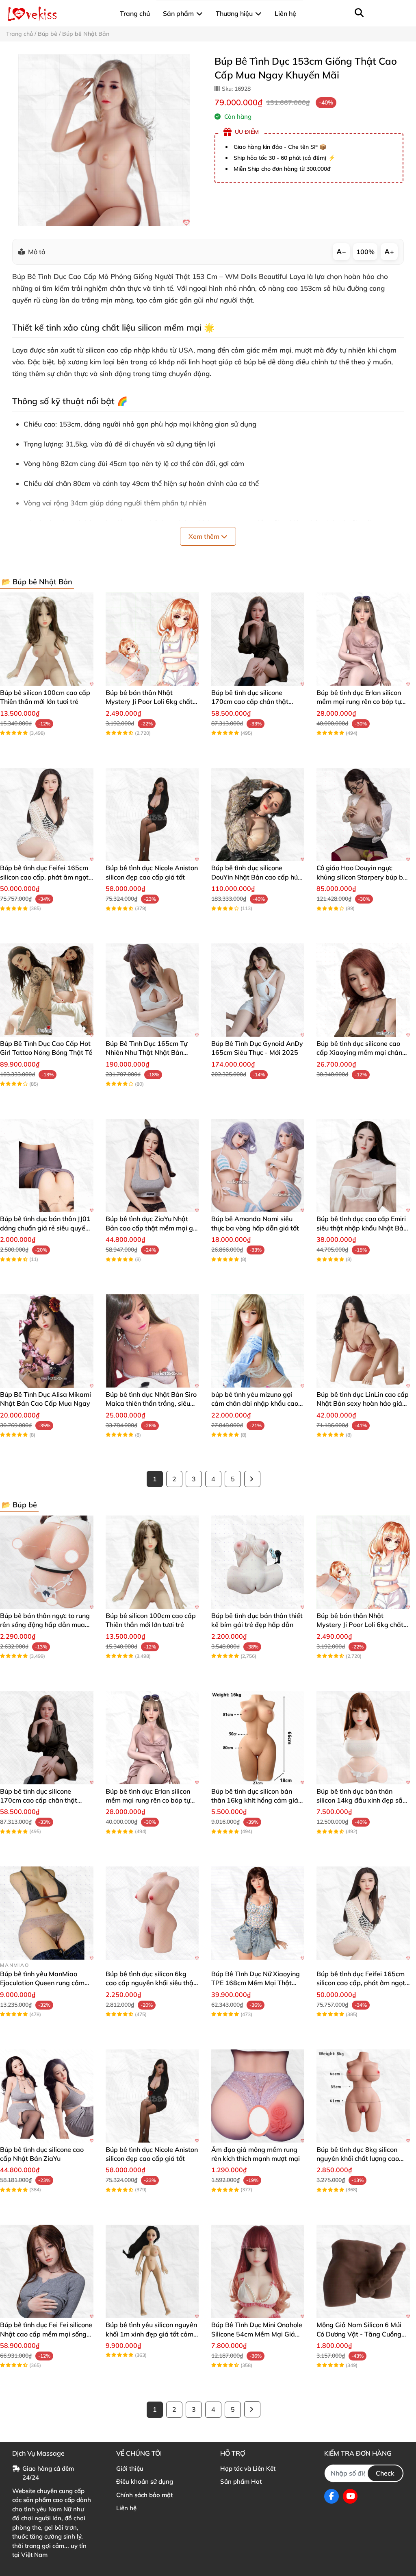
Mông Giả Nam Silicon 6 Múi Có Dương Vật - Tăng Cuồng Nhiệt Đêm (359, 2334)
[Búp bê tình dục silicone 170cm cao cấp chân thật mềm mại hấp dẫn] (258, 639)
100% (365, 252)
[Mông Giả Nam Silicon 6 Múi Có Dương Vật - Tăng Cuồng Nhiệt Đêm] (363, 2271)
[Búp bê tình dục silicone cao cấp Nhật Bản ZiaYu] (47, 2096)
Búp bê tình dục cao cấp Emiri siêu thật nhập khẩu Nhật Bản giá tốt (362, 1228)
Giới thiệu (130, 2468)
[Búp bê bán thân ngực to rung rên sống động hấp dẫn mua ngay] (47, 1562)
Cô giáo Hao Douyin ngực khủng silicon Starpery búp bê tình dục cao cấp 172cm (362, 877)
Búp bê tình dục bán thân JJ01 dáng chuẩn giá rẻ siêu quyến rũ (45, 1228)
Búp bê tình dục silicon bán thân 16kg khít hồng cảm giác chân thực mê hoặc (256, 1800)
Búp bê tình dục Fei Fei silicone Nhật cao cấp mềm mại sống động (46, 2334)
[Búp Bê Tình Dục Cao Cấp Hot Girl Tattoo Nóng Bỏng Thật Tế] (47, 990)
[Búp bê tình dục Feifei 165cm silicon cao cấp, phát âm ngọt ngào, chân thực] (47, 815)
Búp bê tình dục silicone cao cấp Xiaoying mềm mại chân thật (359, 1053)
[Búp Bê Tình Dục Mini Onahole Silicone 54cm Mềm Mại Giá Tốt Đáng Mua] (258, 2271)
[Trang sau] (252, 1479)
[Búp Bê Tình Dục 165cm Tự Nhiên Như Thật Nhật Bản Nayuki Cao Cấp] (152, 990)
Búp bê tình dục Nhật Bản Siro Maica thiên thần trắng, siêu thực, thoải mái (151, 1403)
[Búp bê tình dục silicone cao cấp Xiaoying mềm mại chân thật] (363, 990)
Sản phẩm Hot (241, 2481)
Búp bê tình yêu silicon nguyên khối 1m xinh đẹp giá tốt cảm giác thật (151, 2334)
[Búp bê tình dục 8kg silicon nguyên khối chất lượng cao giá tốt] (363, 2096)
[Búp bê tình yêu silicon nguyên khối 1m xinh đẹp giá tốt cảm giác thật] (152, 2271)
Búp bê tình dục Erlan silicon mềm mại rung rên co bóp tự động (359, 702)
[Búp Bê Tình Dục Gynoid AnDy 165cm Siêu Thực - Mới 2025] (258, 990)
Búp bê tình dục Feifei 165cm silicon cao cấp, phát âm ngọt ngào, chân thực (44, 877)
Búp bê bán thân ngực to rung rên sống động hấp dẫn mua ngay (45, 1625)
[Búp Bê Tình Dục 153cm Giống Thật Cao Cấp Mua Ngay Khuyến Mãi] (104, 140)
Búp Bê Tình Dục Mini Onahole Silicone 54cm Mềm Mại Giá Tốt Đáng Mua (257, 2334)
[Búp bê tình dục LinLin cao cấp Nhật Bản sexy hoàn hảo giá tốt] (363, 1341)
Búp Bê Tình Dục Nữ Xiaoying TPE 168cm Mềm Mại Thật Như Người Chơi (256, 1983)
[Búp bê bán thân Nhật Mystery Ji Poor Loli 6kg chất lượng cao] (152, 639)
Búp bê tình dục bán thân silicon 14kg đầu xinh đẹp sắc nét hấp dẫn (361, 1800)
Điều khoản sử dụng (145, 2481)
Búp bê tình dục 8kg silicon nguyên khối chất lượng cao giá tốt (358, 2159)
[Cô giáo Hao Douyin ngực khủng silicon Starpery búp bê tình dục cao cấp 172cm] (363, 815)
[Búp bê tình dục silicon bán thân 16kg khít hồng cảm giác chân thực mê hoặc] (258, 1738)
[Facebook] (331, 2496)
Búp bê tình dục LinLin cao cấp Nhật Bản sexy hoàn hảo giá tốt (363, 1403)
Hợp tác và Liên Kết (248, 2468)
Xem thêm (205, 536)
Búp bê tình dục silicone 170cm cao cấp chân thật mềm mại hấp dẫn (250, 702)
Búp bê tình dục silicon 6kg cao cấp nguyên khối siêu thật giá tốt (151, 1983)
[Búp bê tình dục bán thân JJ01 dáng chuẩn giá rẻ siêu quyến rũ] (47, 1166)
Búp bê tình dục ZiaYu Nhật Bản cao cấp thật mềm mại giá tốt (152, 1228)
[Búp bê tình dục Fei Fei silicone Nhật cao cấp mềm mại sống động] (47, 2271)
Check (385, 2473)
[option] (104, 140)
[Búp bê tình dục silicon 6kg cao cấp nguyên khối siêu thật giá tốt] (152, 1913)
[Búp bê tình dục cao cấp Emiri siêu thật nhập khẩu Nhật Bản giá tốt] (363, 1166)
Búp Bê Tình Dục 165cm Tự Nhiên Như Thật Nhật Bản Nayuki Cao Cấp (146, 1053)
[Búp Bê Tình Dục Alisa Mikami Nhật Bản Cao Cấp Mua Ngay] (47, 1341)
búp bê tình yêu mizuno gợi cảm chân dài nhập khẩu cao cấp (255, 1403)
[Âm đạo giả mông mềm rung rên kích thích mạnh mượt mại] (258, 2096)
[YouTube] (350, 2496)
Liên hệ (126, 2508)
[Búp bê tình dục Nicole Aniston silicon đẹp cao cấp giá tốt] (152, 815)
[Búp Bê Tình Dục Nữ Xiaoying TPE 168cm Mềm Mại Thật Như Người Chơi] (258, 1913)
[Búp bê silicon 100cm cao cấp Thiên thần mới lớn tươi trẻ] (47, 639)
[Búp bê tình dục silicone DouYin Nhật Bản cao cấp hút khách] (258, 815)
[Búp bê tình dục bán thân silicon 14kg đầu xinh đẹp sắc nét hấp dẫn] (363, 1738)
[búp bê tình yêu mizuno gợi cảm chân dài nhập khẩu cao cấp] (258, 1341)
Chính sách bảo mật (144, 2495)
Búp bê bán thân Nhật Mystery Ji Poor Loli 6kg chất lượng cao (149, 702)
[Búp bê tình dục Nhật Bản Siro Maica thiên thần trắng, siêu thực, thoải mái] (152, 1341)
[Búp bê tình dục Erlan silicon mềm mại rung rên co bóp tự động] (363, 639)
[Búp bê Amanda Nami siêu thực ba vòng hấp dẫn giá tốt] (258, 1166)
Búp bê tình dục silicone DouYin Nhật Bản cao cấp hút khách (256, 877)
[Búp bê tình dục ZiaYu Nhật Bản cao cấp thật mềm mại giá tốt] (152, 1166)
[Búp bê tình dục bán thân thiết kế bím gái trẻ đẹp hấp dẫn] (258, 1562)
